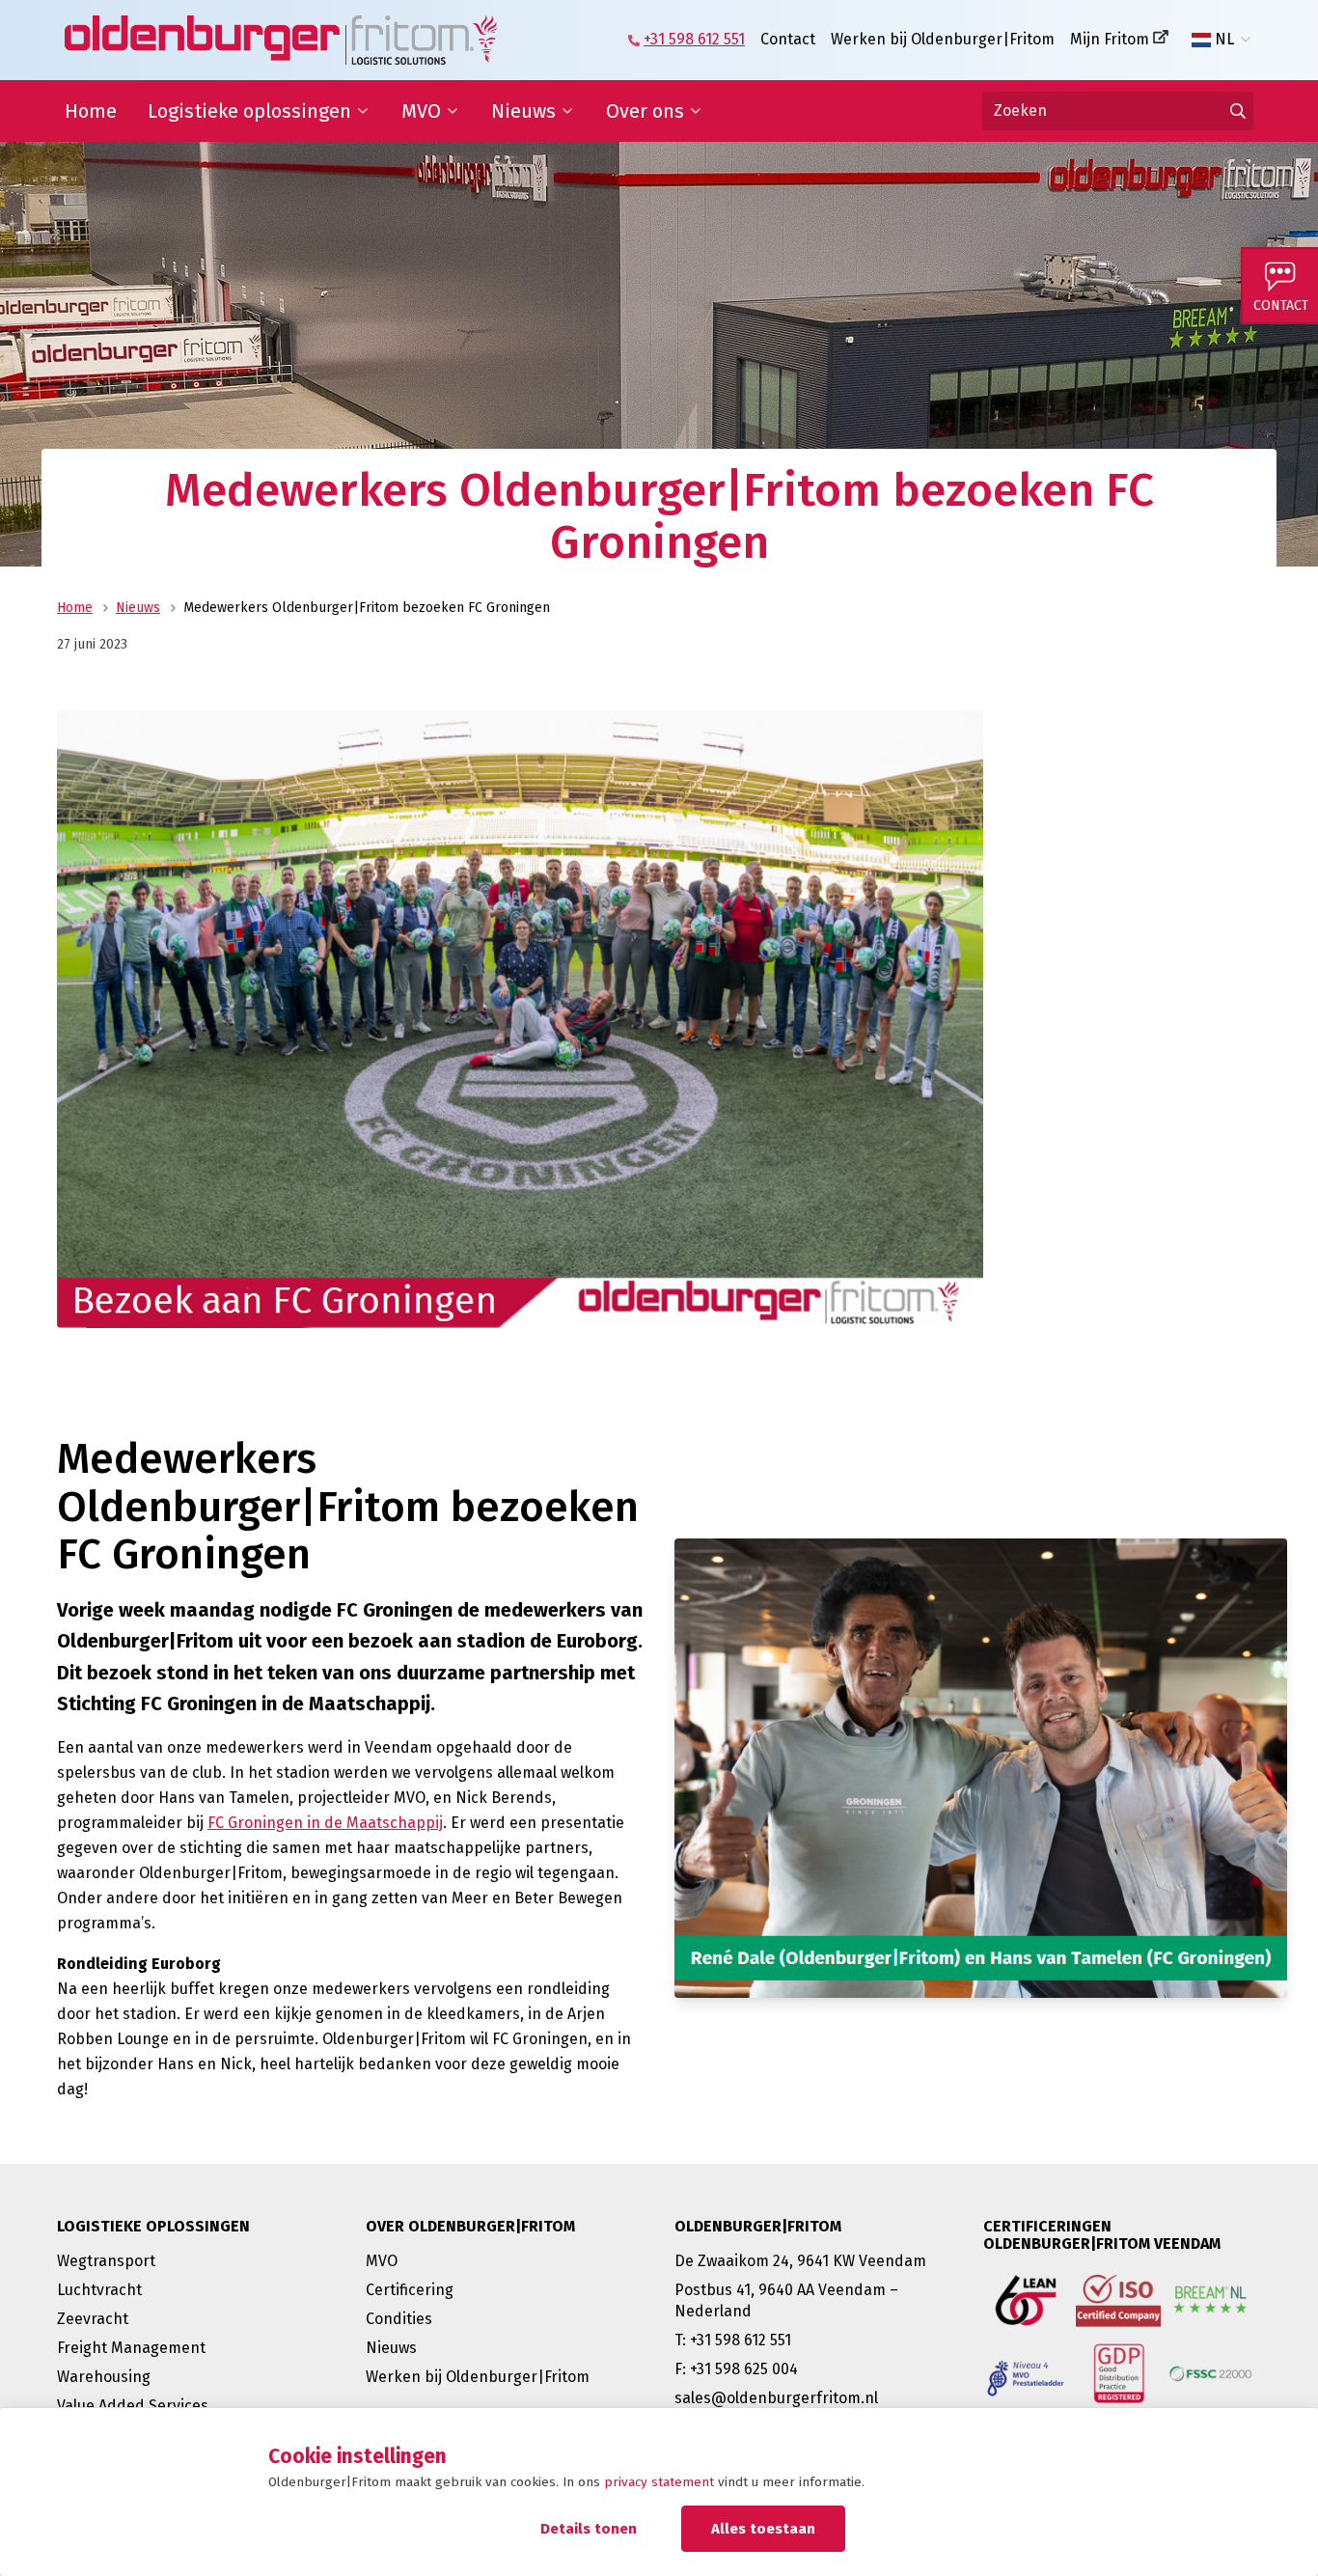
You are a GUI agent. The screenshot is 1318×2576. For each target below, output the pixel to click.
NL (1224, 40)
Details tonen (589, 2529)
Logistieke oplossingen (249, 111)
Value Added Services (133, 2406)
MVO (421, 111)
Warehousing (104, 2377)
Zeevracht (93, 2319)
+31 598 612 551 (694, 39)
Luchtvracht (99, 2290)
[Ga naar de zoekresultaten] (1238, 111)
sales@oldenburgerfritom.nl (776, 2398)
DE (1224, 70)
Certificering (410, 2290)
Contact (788, 39)
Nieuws (523, 111)
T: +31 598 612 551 (733, 2340)
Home (91, 111)
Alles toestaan (763, 2529)
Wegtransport (106, 2261)
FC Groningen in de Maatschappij (325, 1823)
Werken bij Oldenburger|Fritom (943, 39)
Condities (399, 2319)
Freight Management (131, 2348)
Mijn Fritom (1110, 39)
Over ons (645, 111)
